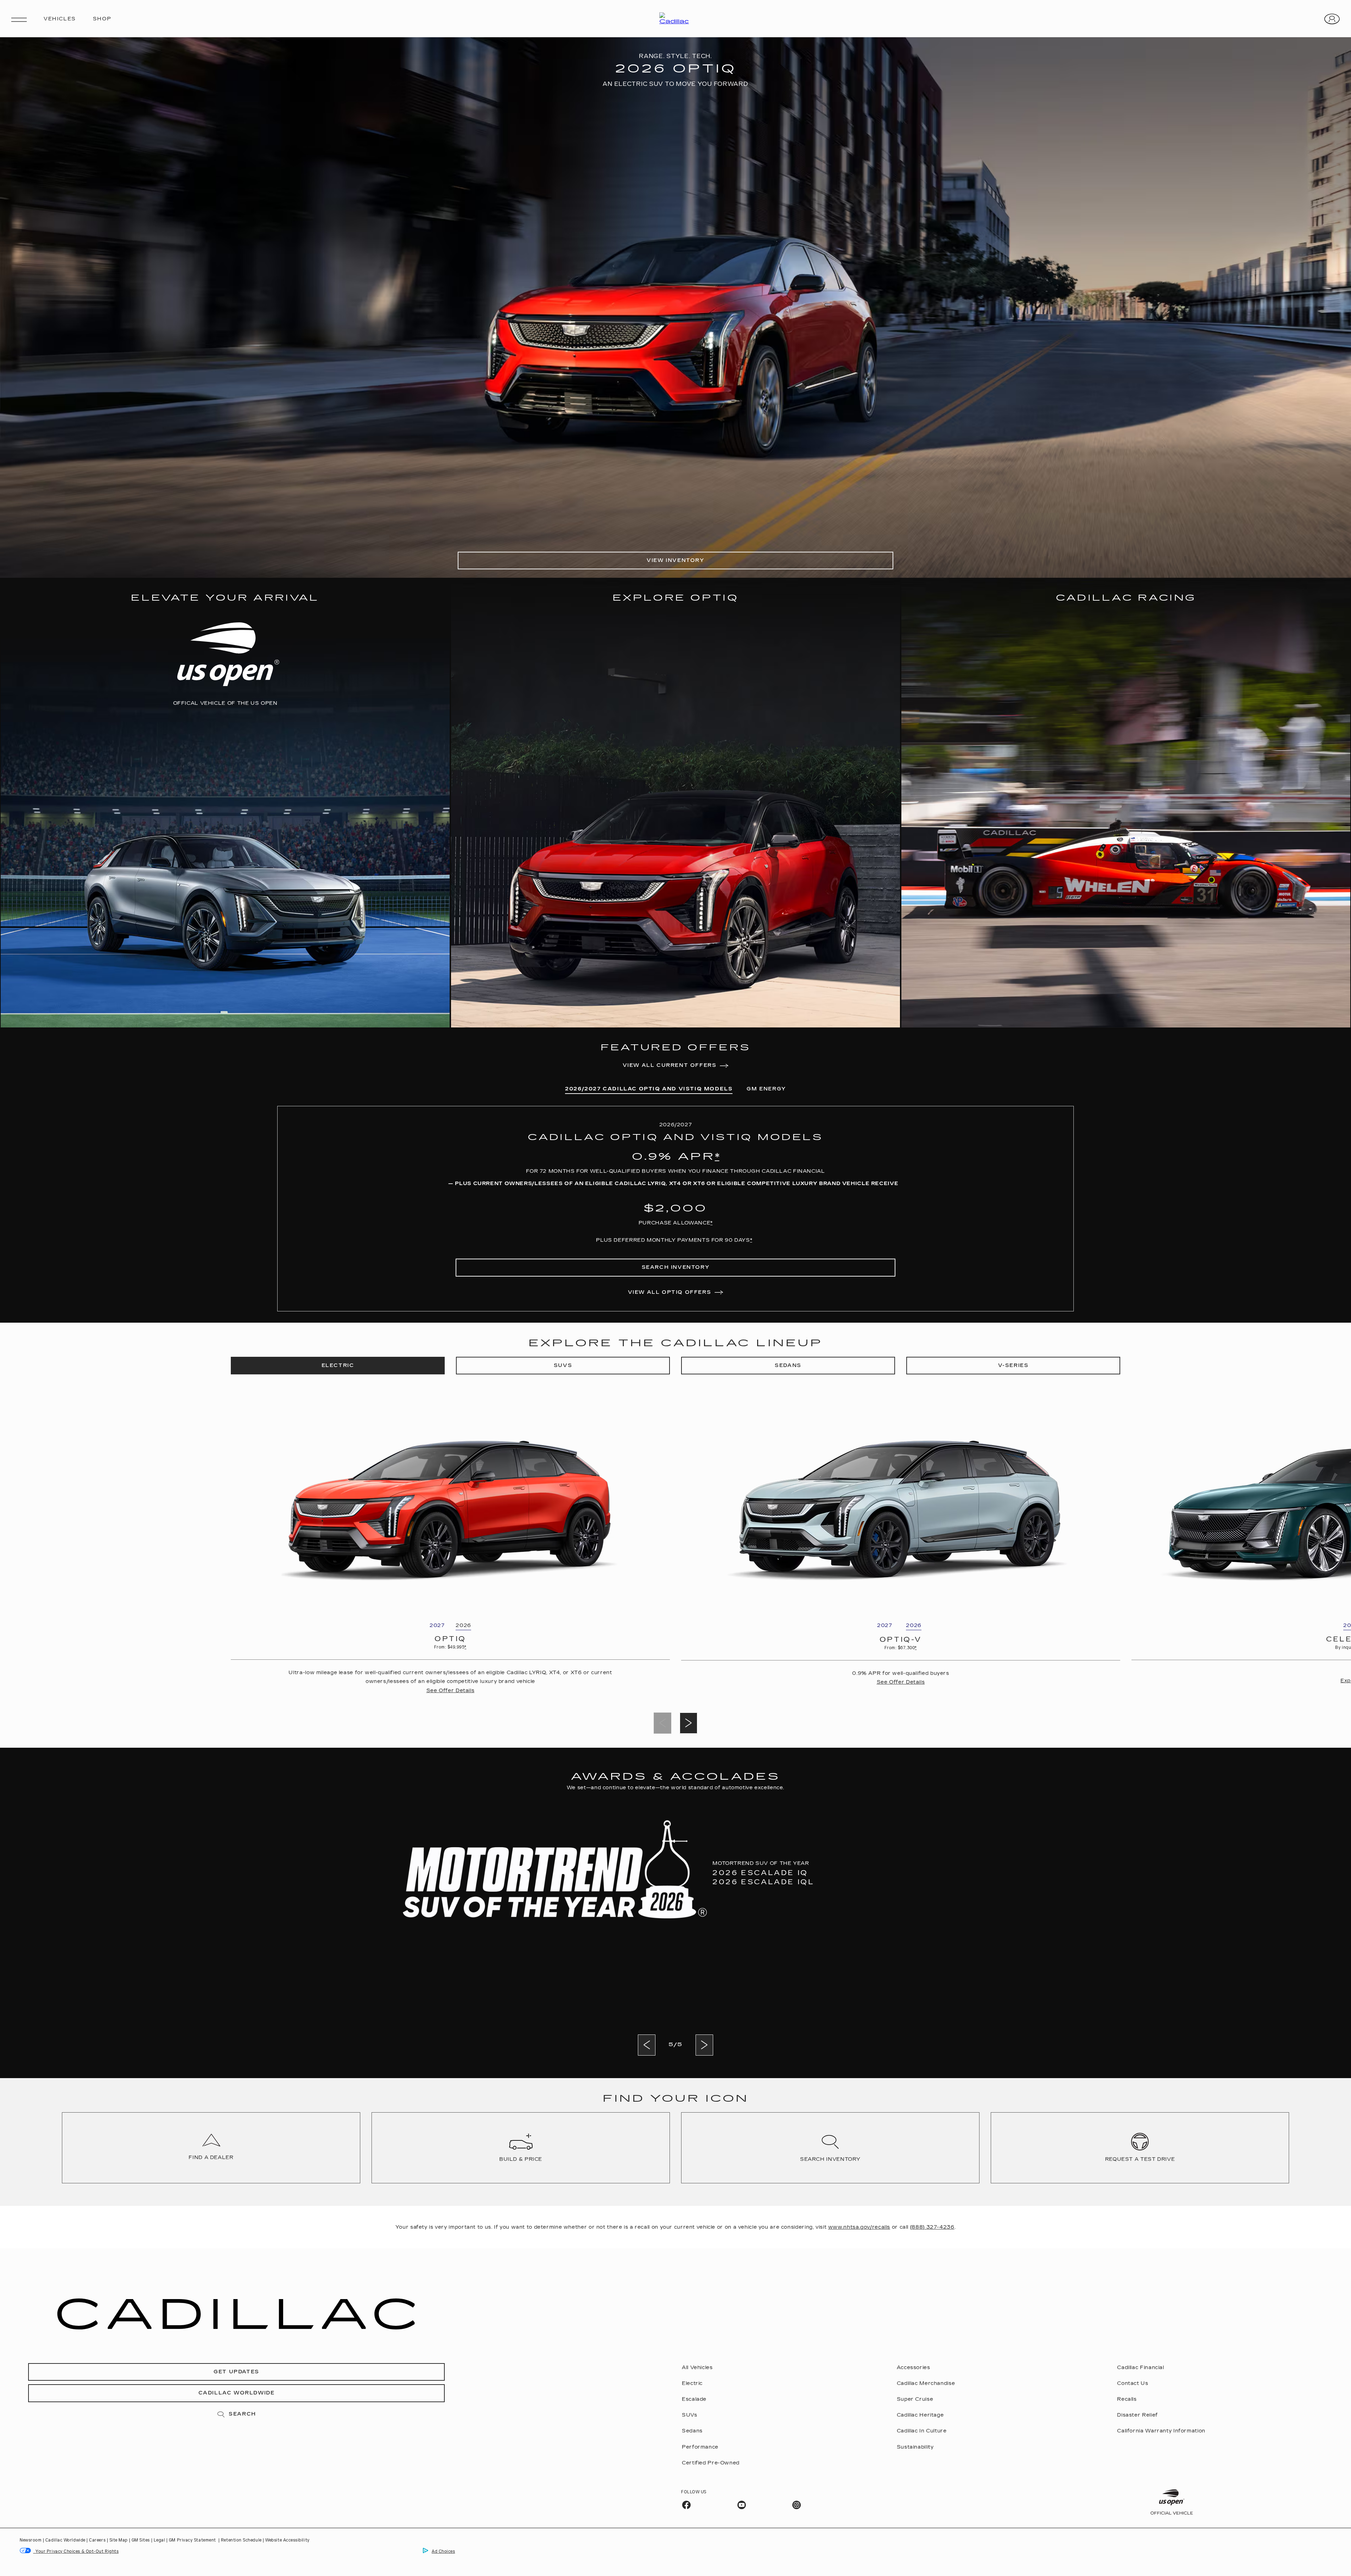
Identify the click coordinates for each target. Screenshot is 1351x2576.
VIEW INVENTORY (675, 560)
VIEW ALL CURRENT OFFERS (670, 1065)
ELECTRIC (338, 1365)
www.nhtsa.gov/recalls (859, 2227)
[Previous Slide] (647, 2045)
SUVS (563, 1365)
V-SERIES (1013, 1365)
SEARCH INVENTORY (676, 1267)
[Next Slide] (689, 1723)
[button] (717, 1157)
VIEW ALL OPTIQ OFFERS (670, 1292)
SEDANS (788, 1365)
